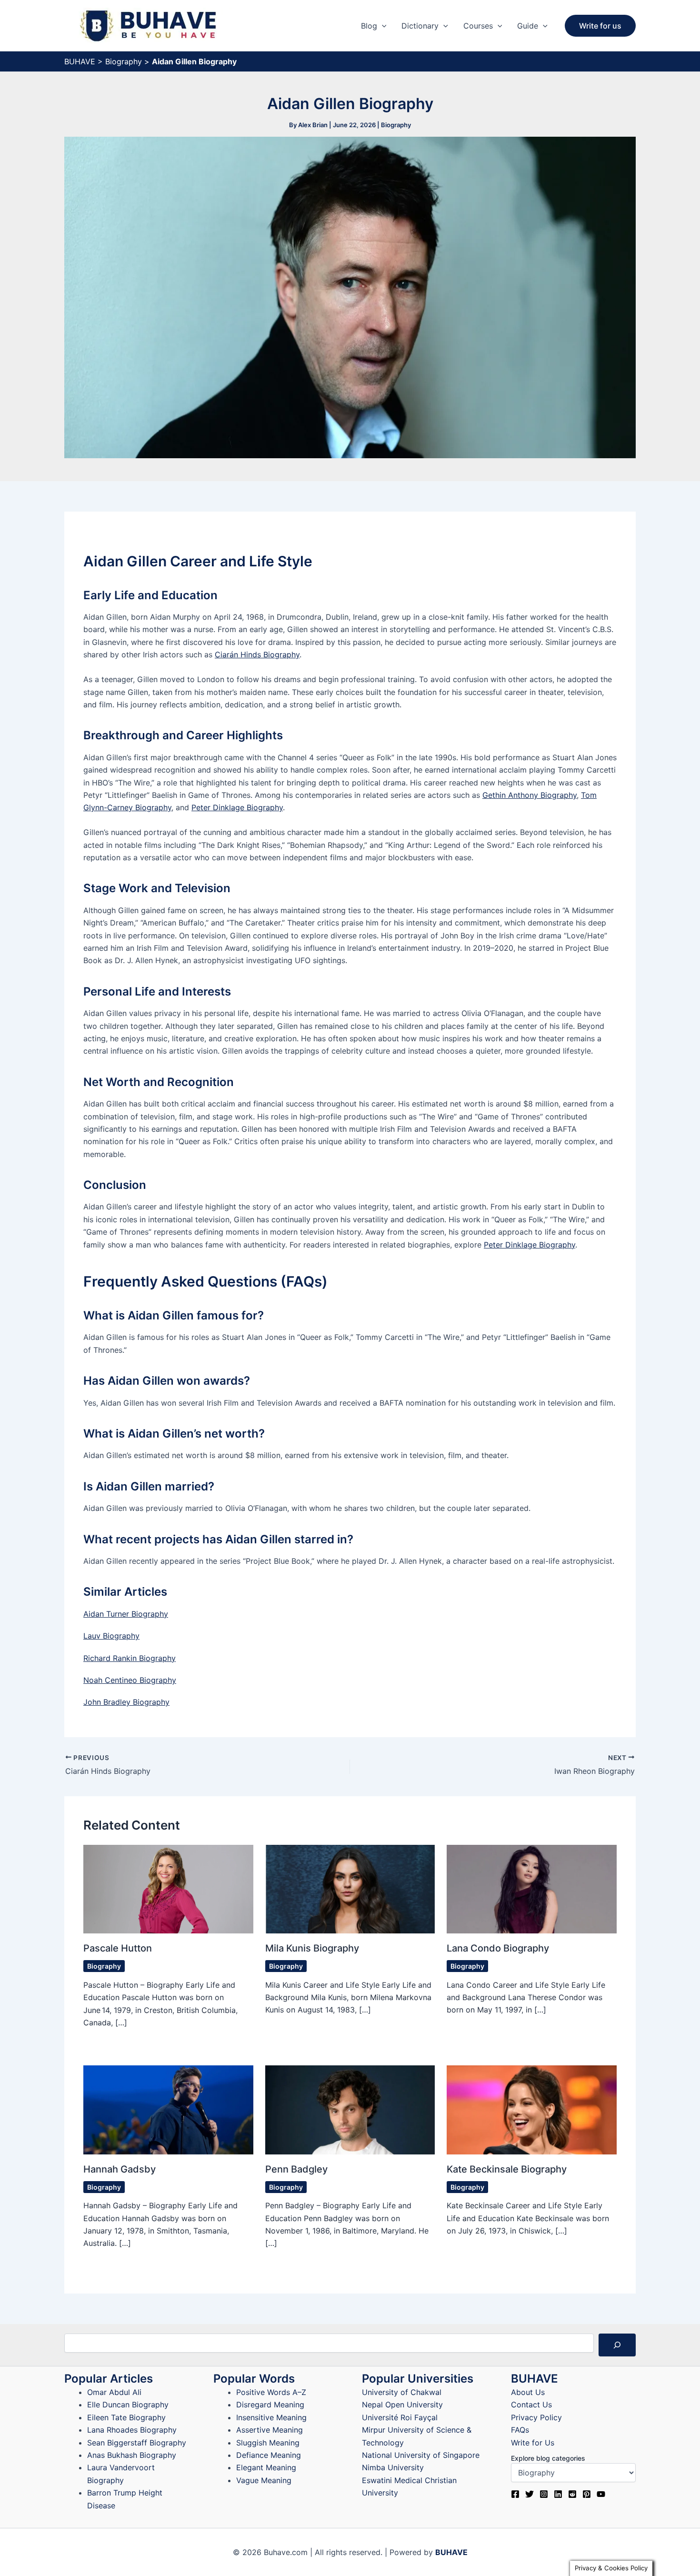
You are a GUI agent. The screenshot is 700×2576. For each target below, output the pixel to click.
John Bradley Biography (126, 1702)
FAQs (520, 2430)
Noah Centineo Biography (130, 1680)
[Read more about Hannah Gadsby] (168, 2109)
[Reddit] (572, 2494)
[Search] (617, 2345)
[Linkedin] (558, 2494)
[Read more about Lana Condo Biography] (532, 1888)
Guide (528, 26)
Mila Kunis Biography (312, 1948)
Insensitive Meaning (271, 2417)
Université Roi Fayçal (400, 2417)
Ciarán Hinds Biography (257, 654)
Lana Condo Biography (498, 1948)
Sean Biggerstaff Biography (137, 2443)
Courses (478, 26)
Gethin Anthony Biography (530, 795)
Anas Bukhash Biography (132, 2455)
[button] (382, 26)
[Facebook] (515, 2494)
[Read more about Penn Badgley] (350, 2109)
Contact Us (531, 2405)
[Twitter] (530, 2494)
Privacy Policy (536, 2417)
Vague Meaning (264, 2480)
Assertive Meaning (270, 2430)
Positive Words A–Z (271, 2392)
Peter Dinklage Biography (237, 807)
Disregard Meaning (270, 2405)
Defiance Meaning (269, 2455)
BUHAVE (80, 61)
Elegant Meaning (266, 2467)
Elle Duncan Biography (128, 2405)
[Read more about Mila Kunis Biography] (350, 1888)
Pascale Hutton (118, 1948)
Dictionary (420, 26)
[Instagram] (544, 2494)
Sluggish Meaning (268, 2443)
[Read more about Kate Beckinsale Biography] (532, 2109)
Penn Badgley (296, 2169)
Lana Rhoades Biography (132, 2430)
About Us (528, 2392)
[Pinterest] (587, 2494)
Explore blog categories (548, 2458)
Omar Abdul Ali (114, 2392)
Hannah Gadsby (120, 2169)
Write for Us (533, 2443)
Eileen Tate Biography (126, 2417)
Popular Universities (418, 2379)
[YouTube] (601, 2494)
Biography (124, 61)
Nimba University (393, 2467)
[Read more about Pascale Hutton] (168, 1888)
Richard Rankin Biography (130, 1658)
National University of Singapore (421, 2455)
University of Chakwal (402, 2392)
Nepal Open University (402, 2405)
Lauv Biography (111, 1636)
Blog (369, 26)
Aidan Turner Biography (126, 1614)
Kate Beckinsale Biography (507, 2169)
